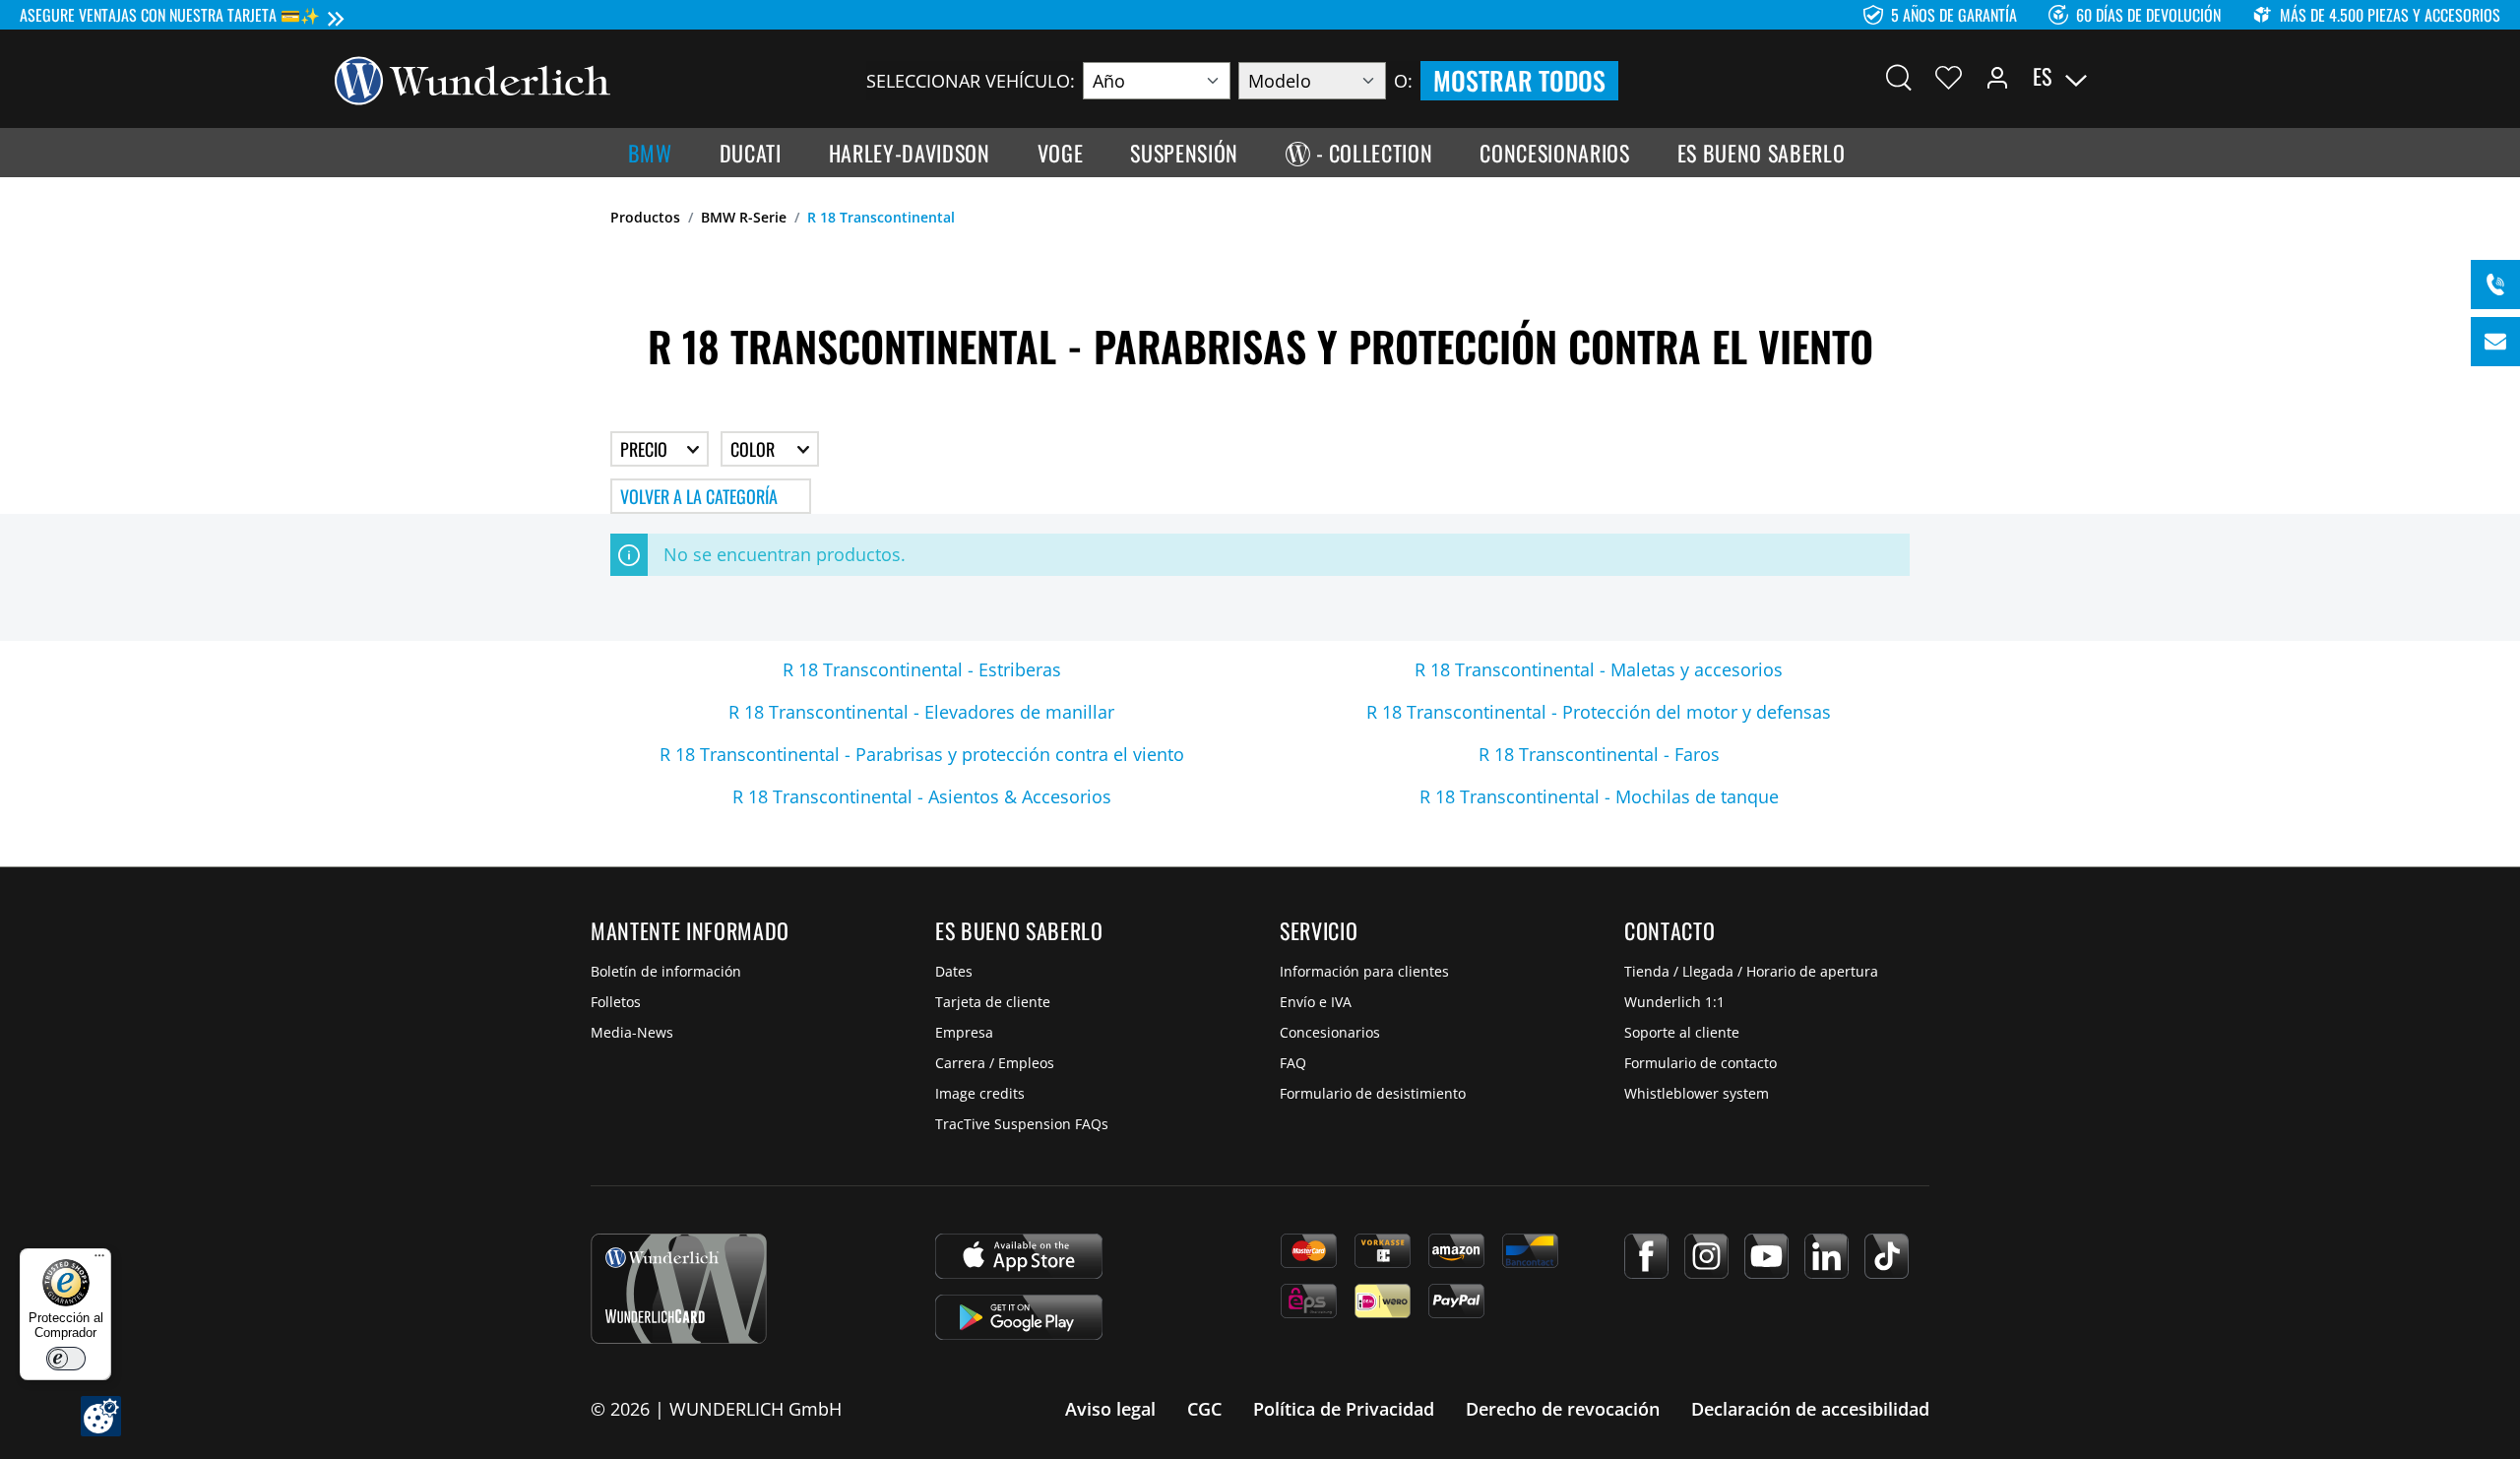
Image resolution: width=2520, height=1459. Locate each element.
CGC (1204, 1409)
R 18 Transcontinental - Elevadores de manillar (921, 712)
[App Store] (1019, 1256)
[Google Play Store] (1019, 1317)
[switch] (66, 1359)
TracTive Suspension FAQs (1022, 1124)
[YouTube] (1766, 1256)
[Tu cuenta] (1997, 77)
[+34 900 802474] (2495, 285)
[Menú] (99, 1260)
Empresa (964, 1032)
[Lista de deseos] (1949, 77)
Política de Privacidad (1344, 1409)
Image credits (980, 1093)
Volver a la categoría (699, 496)
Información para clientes (1364, 971)
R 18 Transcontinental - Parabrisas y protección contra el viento (922, 754)
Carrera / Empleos (995, 1063)
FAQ (1293, 1063)
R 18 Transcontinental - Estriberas (922, 669)
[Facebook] (1646, 1256)
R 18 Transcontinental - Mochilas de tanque (1599, 796)
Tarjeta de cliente (993, 1002)
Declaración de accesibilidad (1810, 1409)
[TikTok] (1887, 1256)
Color (755, 449)
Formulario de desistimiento (1373, 1093)
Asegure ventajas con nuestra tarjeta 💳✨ (170, 15)
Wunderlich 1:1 (1674, 1002)
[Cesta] (2173, 77)
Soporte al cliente (1682, 1032)
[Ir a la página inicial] (472, 79)
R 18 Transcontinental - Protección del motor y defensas (1599, 712)
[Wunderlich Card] (679, 1289)
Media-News (632, 1032)
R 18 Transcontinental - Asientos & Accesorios (922, 796)
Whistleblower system (1697, 1093)
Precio (646, 449)
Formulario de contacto (1701, 1063)
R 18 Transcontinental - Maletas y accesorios (1599, 669)
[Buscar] (1899, 77)
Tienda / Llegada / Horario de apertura (1751, 971)
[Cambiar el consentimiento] (101, 1416)
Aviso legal (1110, 1409)
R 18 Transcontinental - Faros (1599, 754)
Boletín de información (666, 971)
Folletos (616, 1002)
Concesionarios (1330, 1032)
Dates (954, 971)
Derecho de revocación (1563, 1409)
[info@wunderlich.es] (2495, 342)
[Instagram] (1706, 1256)
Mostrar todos (1519, 80)
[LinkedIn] (1827, 1256)
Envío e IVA (1316, 1002)
